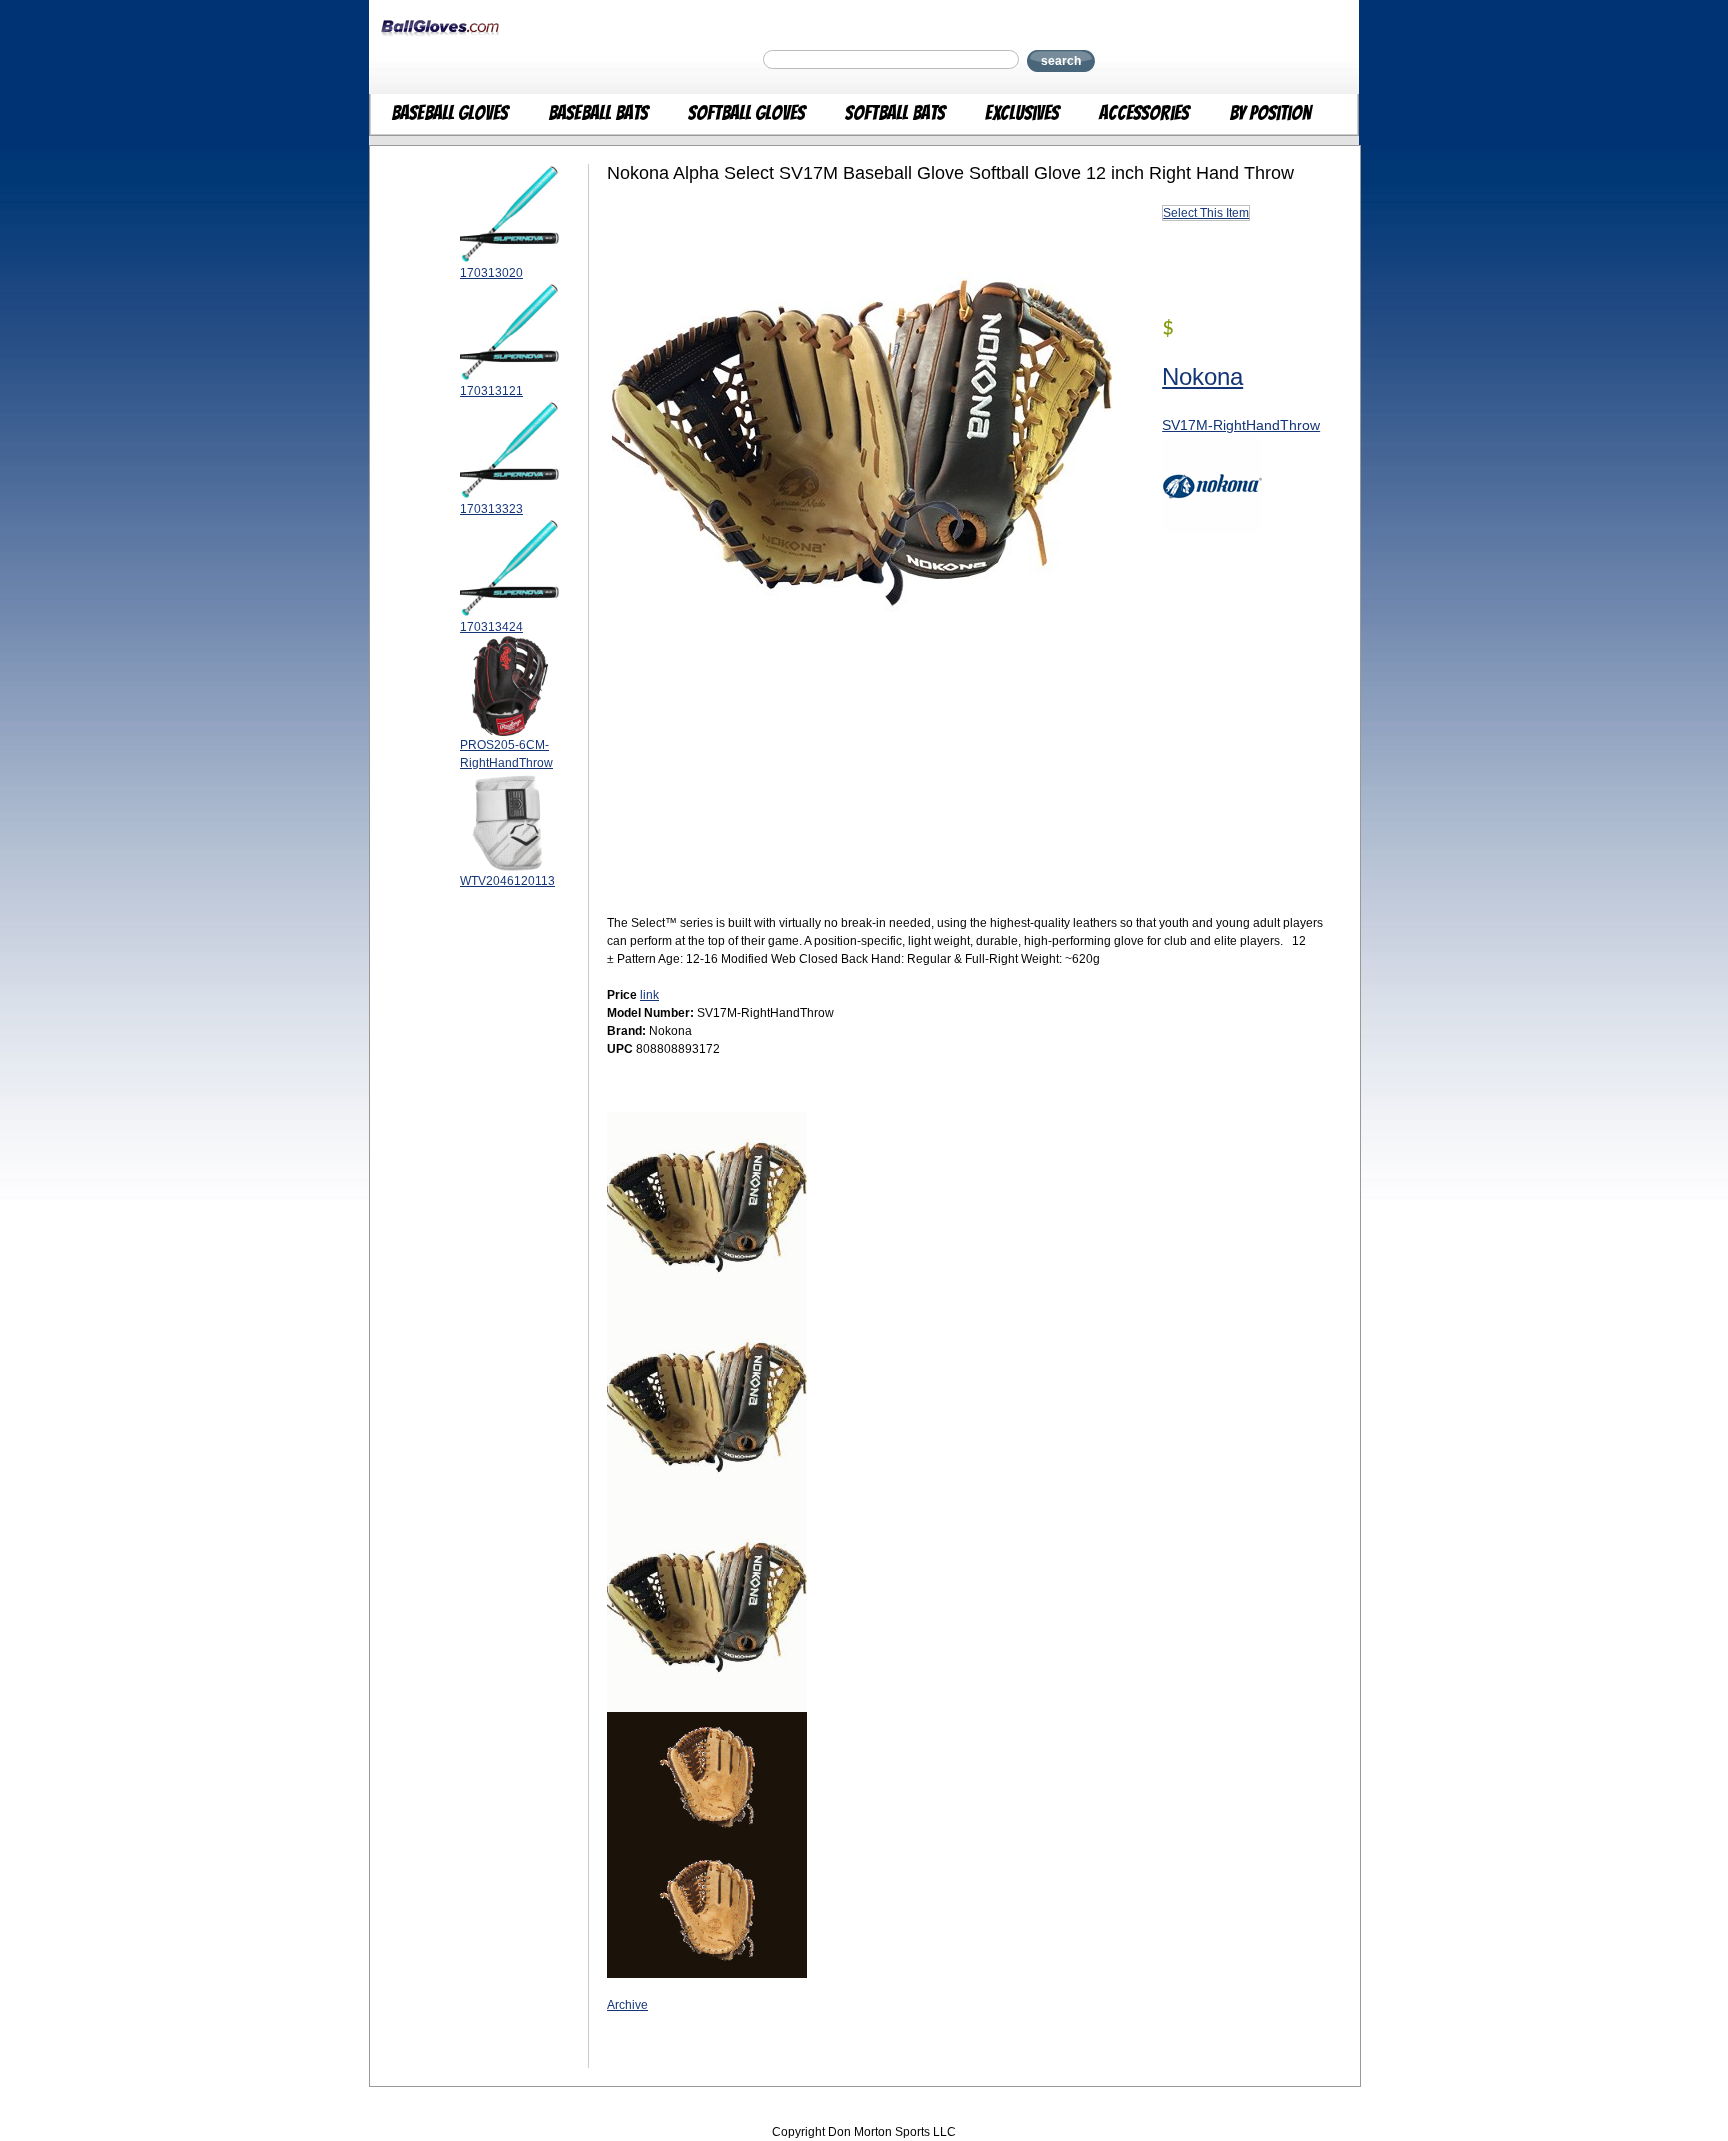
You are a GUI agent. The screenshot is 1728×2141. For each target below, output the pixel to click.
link (649, 995)
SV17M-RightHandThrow (1241, 425)
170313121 (491, 391)
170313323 (491, 509)
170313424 (491, 627)
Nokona (1202, 376)
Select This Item (1206, 213)
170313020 (491, 273)
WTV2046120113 (507, 881)
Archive (627, 2005)
